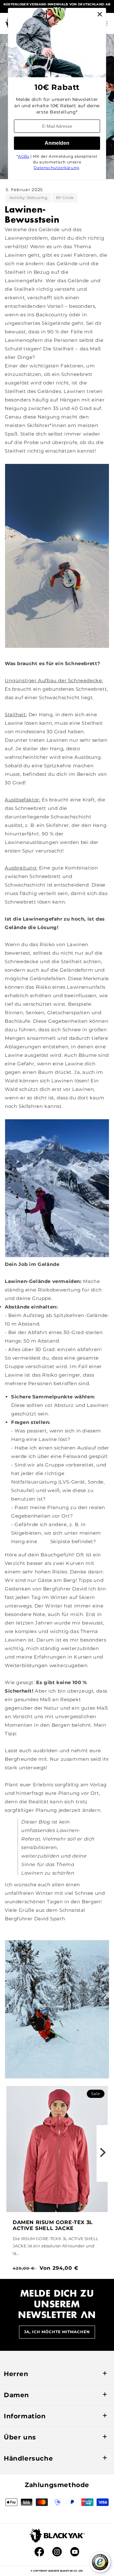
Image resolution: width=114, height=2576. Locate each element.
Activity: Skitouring (28, 198)
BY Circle (65, 198)
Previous (11, 2153)
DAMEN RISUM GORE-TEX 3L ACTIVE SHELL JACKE (53, 2225)
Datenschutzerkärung (56, 168)
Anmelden (57, 143)
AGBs (24, 156)
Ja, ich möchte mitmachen (57, 2332)
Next (103, 2153)
